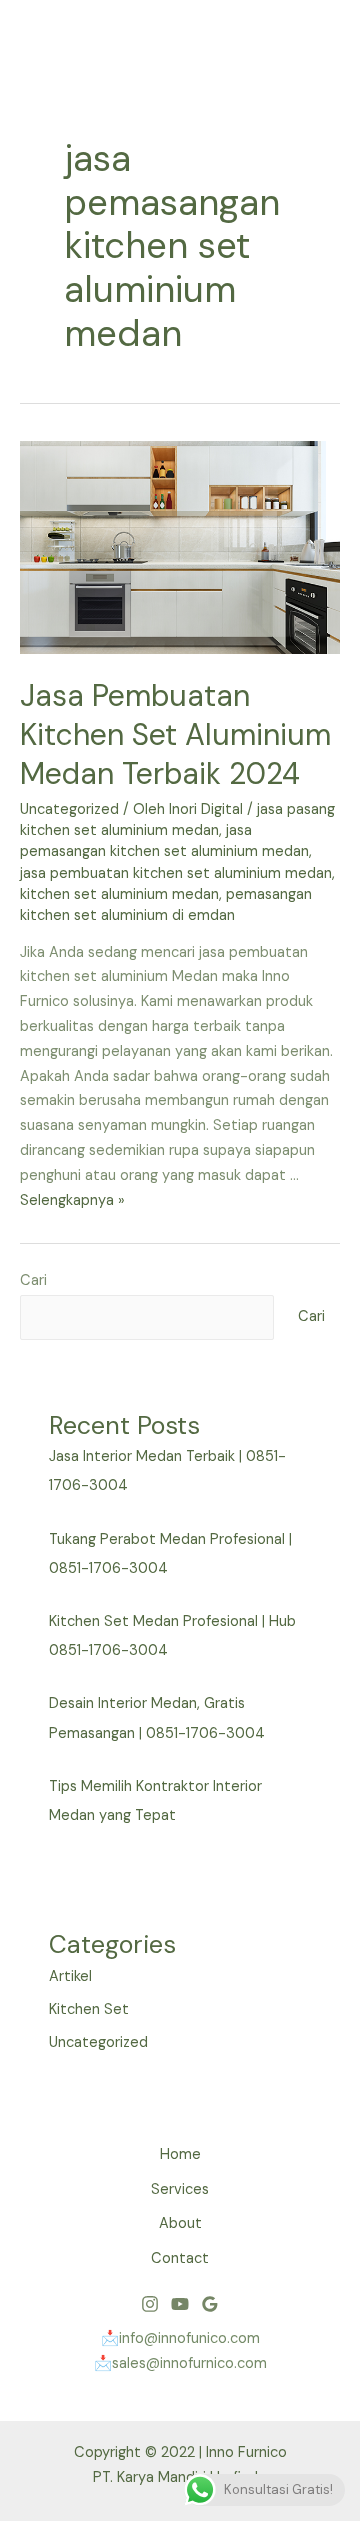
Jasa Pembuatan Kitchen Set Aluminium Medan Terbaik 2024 (175, 734)
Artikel (70, 1976)
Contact (180, 2258)
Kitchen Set (89, 2009)
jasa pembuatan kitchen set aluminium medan (176, 873)
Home (180, 2154)
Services (180, 2189)
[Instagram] (150, 2304)
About (180, 2223)
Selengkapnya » (72, 1200)
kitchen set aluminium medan (119, 894)
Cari (33, 1280)
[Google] (210, 2304)
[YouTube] (180, 2304)
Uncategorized (69, 809)
